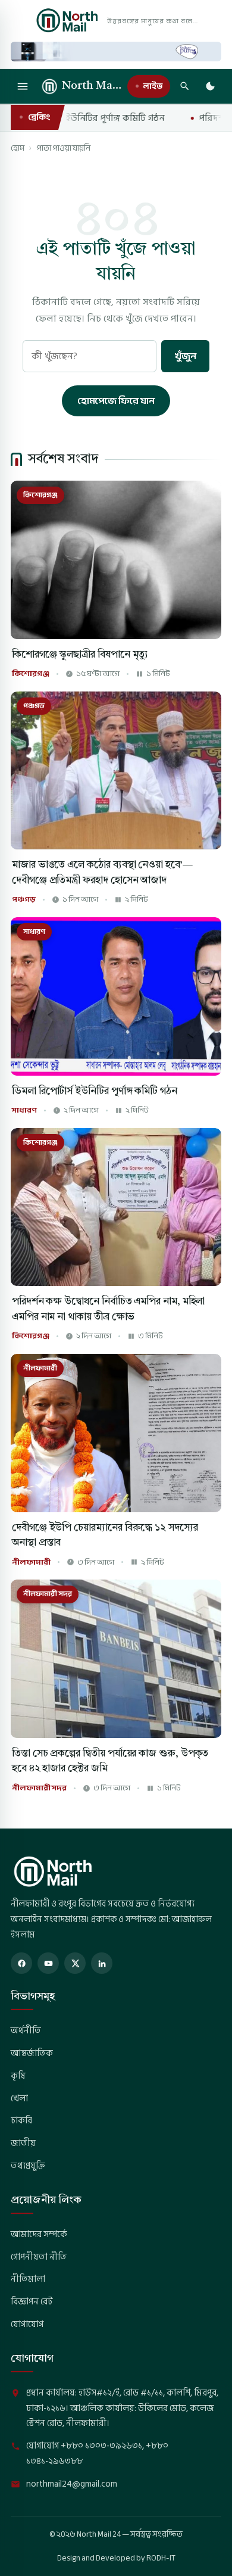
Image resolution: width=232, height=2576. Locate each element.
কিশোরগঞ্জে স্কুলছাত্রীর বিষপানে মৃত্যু (80, 655)
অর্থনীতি (26, 2030)
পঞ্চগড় (24, 900)
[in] (102, 1963)
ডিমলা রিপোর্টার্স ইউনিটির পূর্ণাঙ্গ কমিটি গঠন (95, 1091)
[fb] (21, 1963)
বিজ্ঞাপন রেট (32, 2301)
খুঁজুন (185, 356)
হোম (18, 148)
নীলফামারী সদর (39, 1788)
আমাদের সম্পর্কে (39, 2234)
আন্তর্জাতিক (32, 2053)
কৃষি (18, 2076)
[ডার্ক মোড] (210, 86)
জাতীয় (23, 2143)
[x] (75, 1963)
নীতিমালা (28, 2279)
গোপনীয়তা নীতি (39, 2257)
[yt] (48, 1963)
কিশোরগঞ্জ (31, 674)
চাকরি (21, 2120)
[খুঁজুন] (184, 86)
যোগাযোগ (27, 2324)
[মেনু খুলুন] (23, 86)
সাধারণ (24, 1111)
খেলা (19, 2098)
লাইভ (153, 86)
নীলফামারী (31, 1563)
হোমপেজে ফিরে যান (116, 401)
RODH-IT (161, 2558)
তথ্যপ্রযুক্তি (28, 2166)
